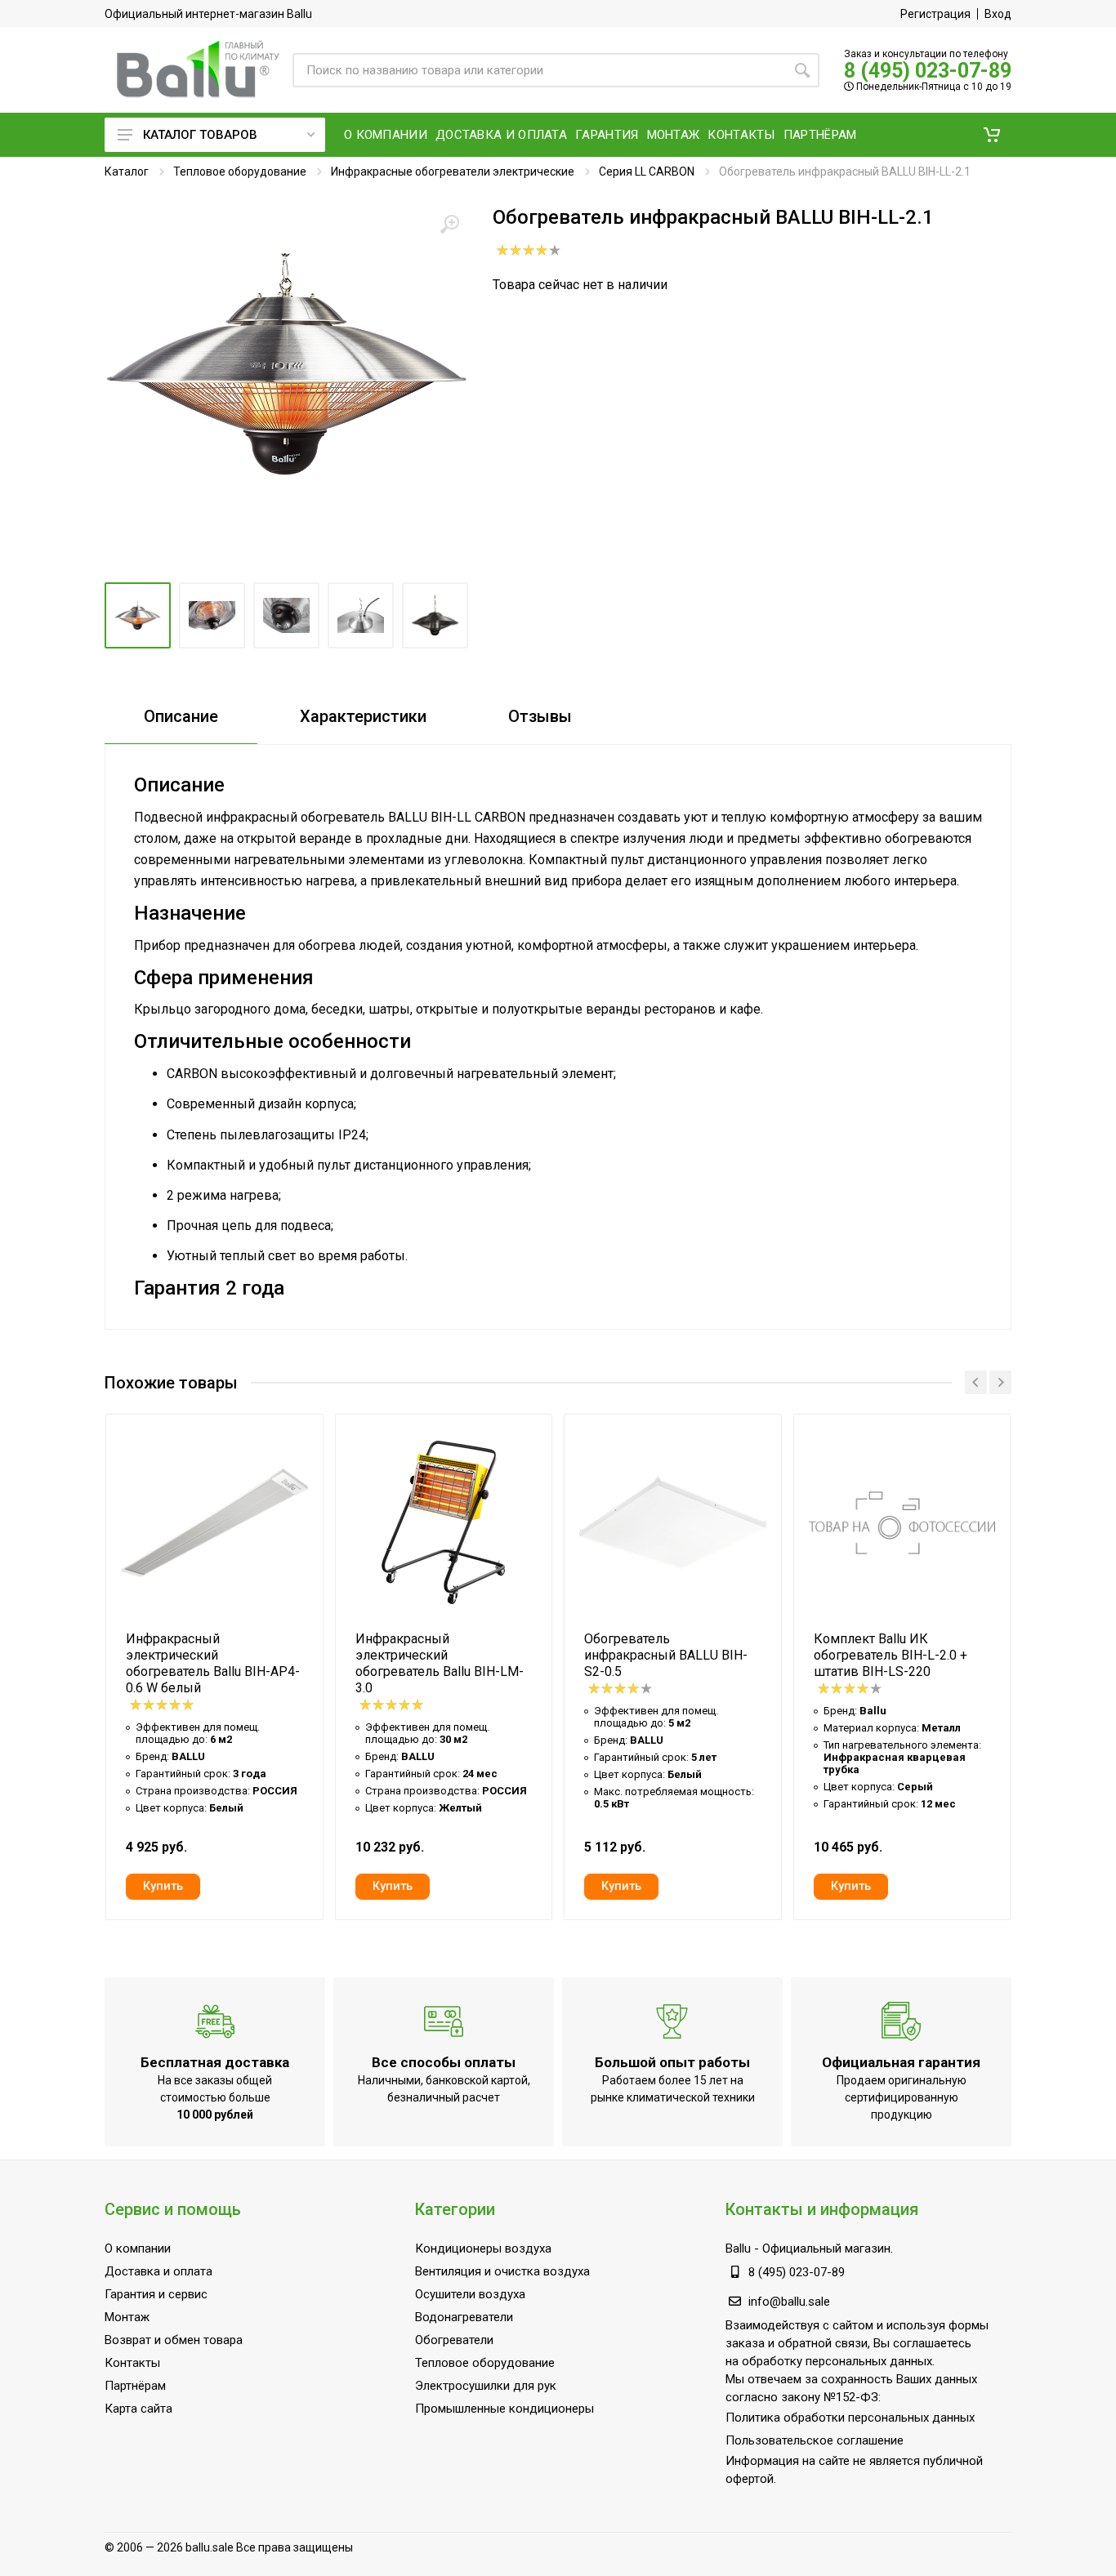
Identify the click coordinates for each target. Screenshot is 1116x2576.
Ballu (738, 2248)
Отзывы (540, 716)
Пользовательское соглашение (815, 2440)
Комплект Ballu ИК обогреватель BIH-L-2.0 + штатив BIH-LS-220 (891, 1655)
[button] (992, 135)
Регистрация (935, 14)
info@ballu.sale (789, 2302)
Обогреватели (454, 2340)
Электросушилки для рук (486, 2386)
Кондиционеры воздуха (483, 2248)
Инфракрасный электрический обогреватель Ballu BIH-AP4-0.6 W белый (213, 1663)
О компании (138, 2248)
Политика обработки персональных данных (850, 2418)
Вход (998, 14)
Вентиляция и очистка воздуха (502, 2271)
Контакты (132, 2363)
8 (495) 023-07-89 (928, 71)
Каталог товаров (200, 135)
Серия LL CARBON (647, 172)
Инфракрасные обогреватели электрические (453, 172)
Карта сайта (138, 2409)
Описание (181, 716)
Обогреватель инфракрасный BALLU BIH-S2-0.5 (666, 1655)
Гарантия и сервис (156, 2294)
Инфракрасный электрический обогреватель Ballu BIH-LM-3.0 (440, 1663)
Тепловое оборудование (240, 172)
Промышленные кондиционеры (504, 2409)
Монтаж (127, 2317)
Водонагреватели (464, 2317)
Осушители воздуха (470, 2294)
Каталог (127, 172)
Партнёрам (135, 2386)
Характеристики (363, 716)
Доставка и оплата (158, 2271)
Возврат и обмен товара (174, 2340)
